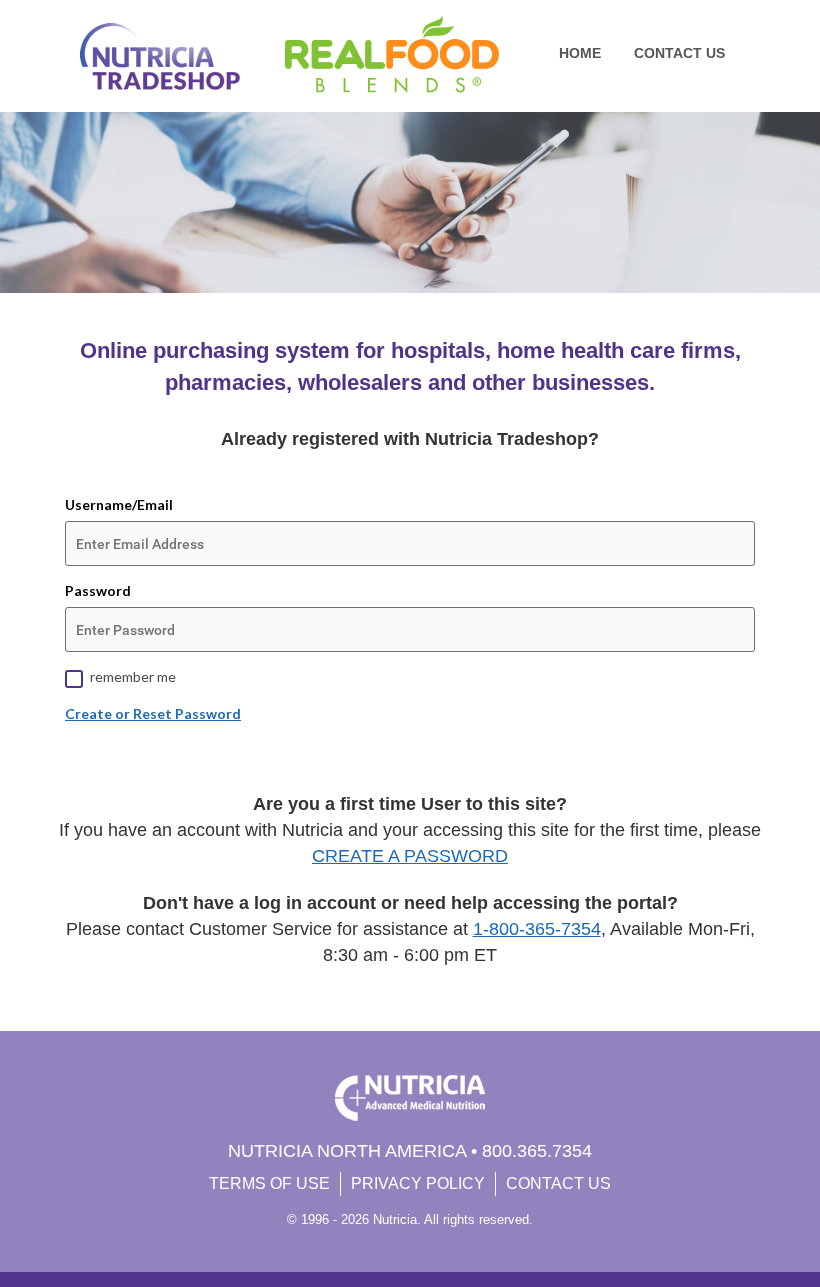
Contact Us (679, 53)
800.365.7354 (537, 1151)
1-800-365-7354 (537, 929)
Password (98, 590)
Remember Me (133, 676)
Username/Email (119, 504)
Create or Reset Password (153, 713)
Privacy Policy (418, 1183)
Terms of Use (269, 1183)
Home (580, 53)
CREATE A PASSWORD (410, 856)
